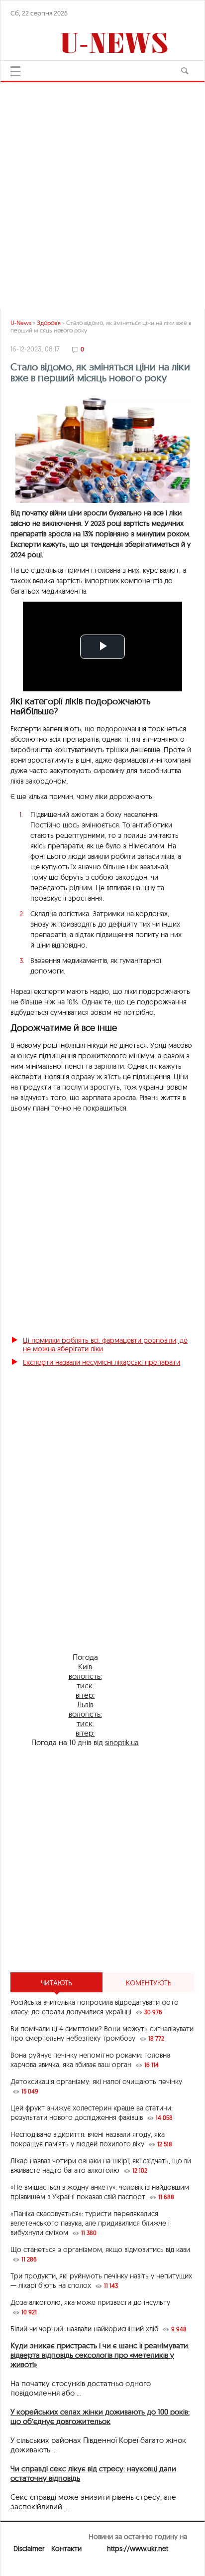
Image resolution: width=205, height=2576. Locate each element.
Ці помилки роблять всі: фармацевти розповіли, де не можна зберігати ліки (105, 1345)
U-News (21, 323)
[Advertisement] (102, 1860)
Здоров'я (49, 323)
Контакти (66, 2549)
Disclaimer (29, 2549)
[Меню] (15, 71)
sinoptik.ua (122, 1742)
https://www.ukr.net (138, 2549)
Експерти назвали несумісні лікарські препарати (102, 1362)
